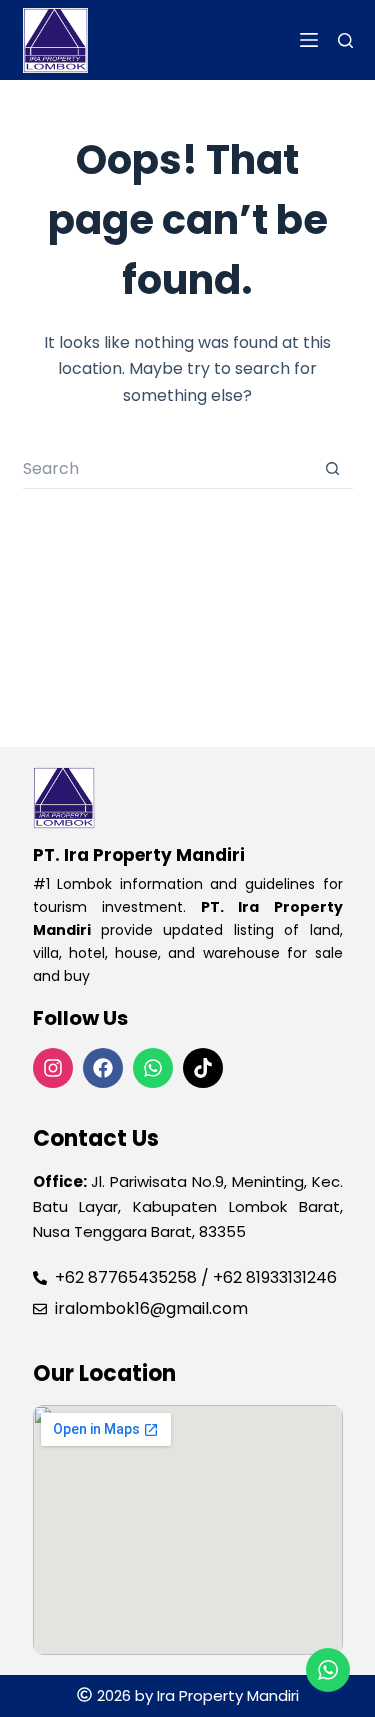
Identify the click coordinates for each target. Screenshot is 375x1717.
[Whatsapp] (153, 1068)
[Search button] (333, 469)
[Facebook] (103, 1068)
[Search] (345, 40)
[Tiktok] (203, 1068)
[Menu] (309, 40)
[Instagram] (53, 1068)
